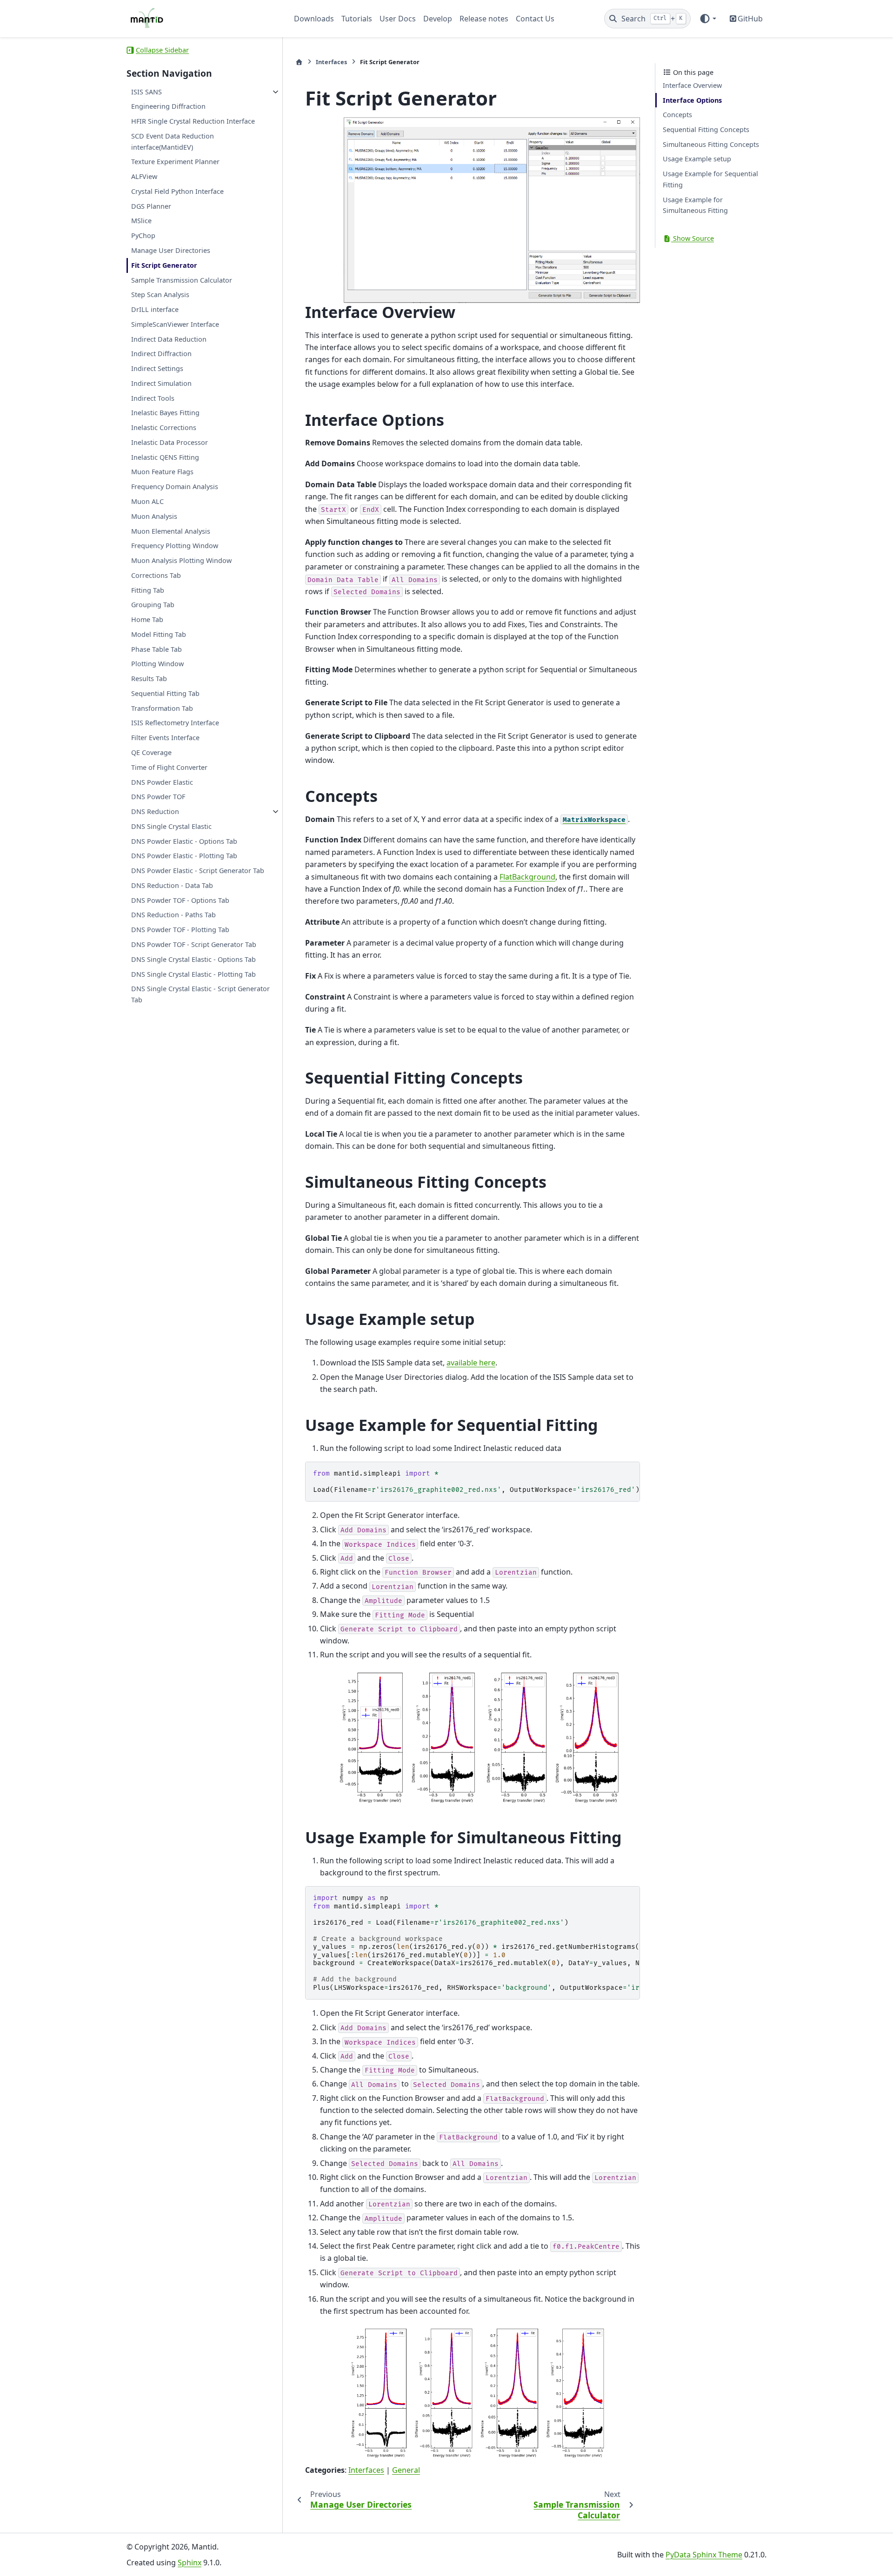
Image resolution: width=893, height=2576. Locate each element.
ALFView (144, 176)
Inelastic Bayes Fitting (165, 413)
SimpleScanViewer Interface (175, 324)
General (406, 2470)
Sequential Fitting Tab (165, 693)
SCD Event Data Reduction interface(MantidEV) (173, 142)
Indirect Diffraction (161, 354)
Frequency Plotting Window (175, 546)
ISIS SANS (147, 92)
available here (471, 1363)
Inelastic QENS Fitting (165, 457)
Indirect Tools (153, 398)
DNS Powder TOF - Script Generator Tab (194, 944)
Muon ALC (147, 501)
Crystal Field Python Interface (177, 191)
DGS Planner (151, 206)
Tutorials (357, 19)
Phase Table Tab (157, 649)
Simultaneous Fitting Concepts (711, 144)
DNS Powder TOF (158, 797)
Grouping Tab (153, 605)
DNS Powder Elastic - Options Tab (184, 841)
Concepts (677, 115)
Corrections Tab (156, 575)
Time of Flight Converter (169, 767)
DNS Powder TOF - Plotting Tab (180, 930)
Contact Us (535, 19)
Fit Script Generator (164, 265)
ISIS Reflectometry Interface (175, 723)
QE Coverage (151, 752)
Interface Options (692, 100)
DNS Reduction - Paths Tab (173, 915)
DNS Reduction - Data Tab (172, 885)
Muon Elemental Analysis (171, 531)
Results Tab (149, 679)
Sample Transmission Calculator (182, 280)
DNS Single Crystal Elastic (171, 826)
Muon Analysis (154, 516)
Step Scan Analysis (160, 295)
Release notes (484, 19)
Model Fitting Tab (159, 634)
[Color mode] (708, 19)
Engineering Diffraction (168, 107)
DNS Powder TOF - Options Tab (180, 900)
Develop (438, 19)
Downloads (314, 19)
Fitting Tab (148, 590)
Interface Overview (692, 85)
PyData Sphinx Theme (704, 2555)
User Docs (398, 19)
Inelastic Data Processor (170, 442)
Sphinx (190, 2563)
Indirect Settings (157, 368)
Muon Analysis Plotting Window (181, 560)
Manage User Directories (171, 250)
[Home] (299, 62)
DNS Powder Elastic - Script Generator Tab (198, 871)
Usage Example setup (697, 159)
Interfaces (331, 62)
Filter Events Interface (165, 738)
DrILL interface (155, 309)
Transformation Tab (162, 708)
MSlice (141, 221)
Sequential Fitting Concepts (706, 129)
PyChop (143, 236)
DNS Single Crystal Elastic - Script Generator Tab (200, 995)
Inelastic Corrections (164, 428)
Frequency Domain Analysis (175, 487)
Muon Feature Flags (162, 472)
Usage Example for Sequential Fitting (710, 179)
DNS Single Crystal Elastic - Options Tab (193, 959)
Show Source (693, 238)
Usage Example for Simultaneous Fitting (695, 205)
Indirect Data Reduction (169, 339)
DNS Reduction (155, 811)
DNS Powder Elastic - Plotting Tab (184, 856)
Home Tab (147, 619)
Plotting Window (157, 664)
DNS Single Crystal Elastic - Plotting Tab (193, 974)
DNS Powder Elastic (162, 782)
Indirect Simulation (161, 383)
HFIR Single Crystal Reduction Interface (193, 121)
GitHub (750, 19)
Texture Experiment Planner (175, 162)
